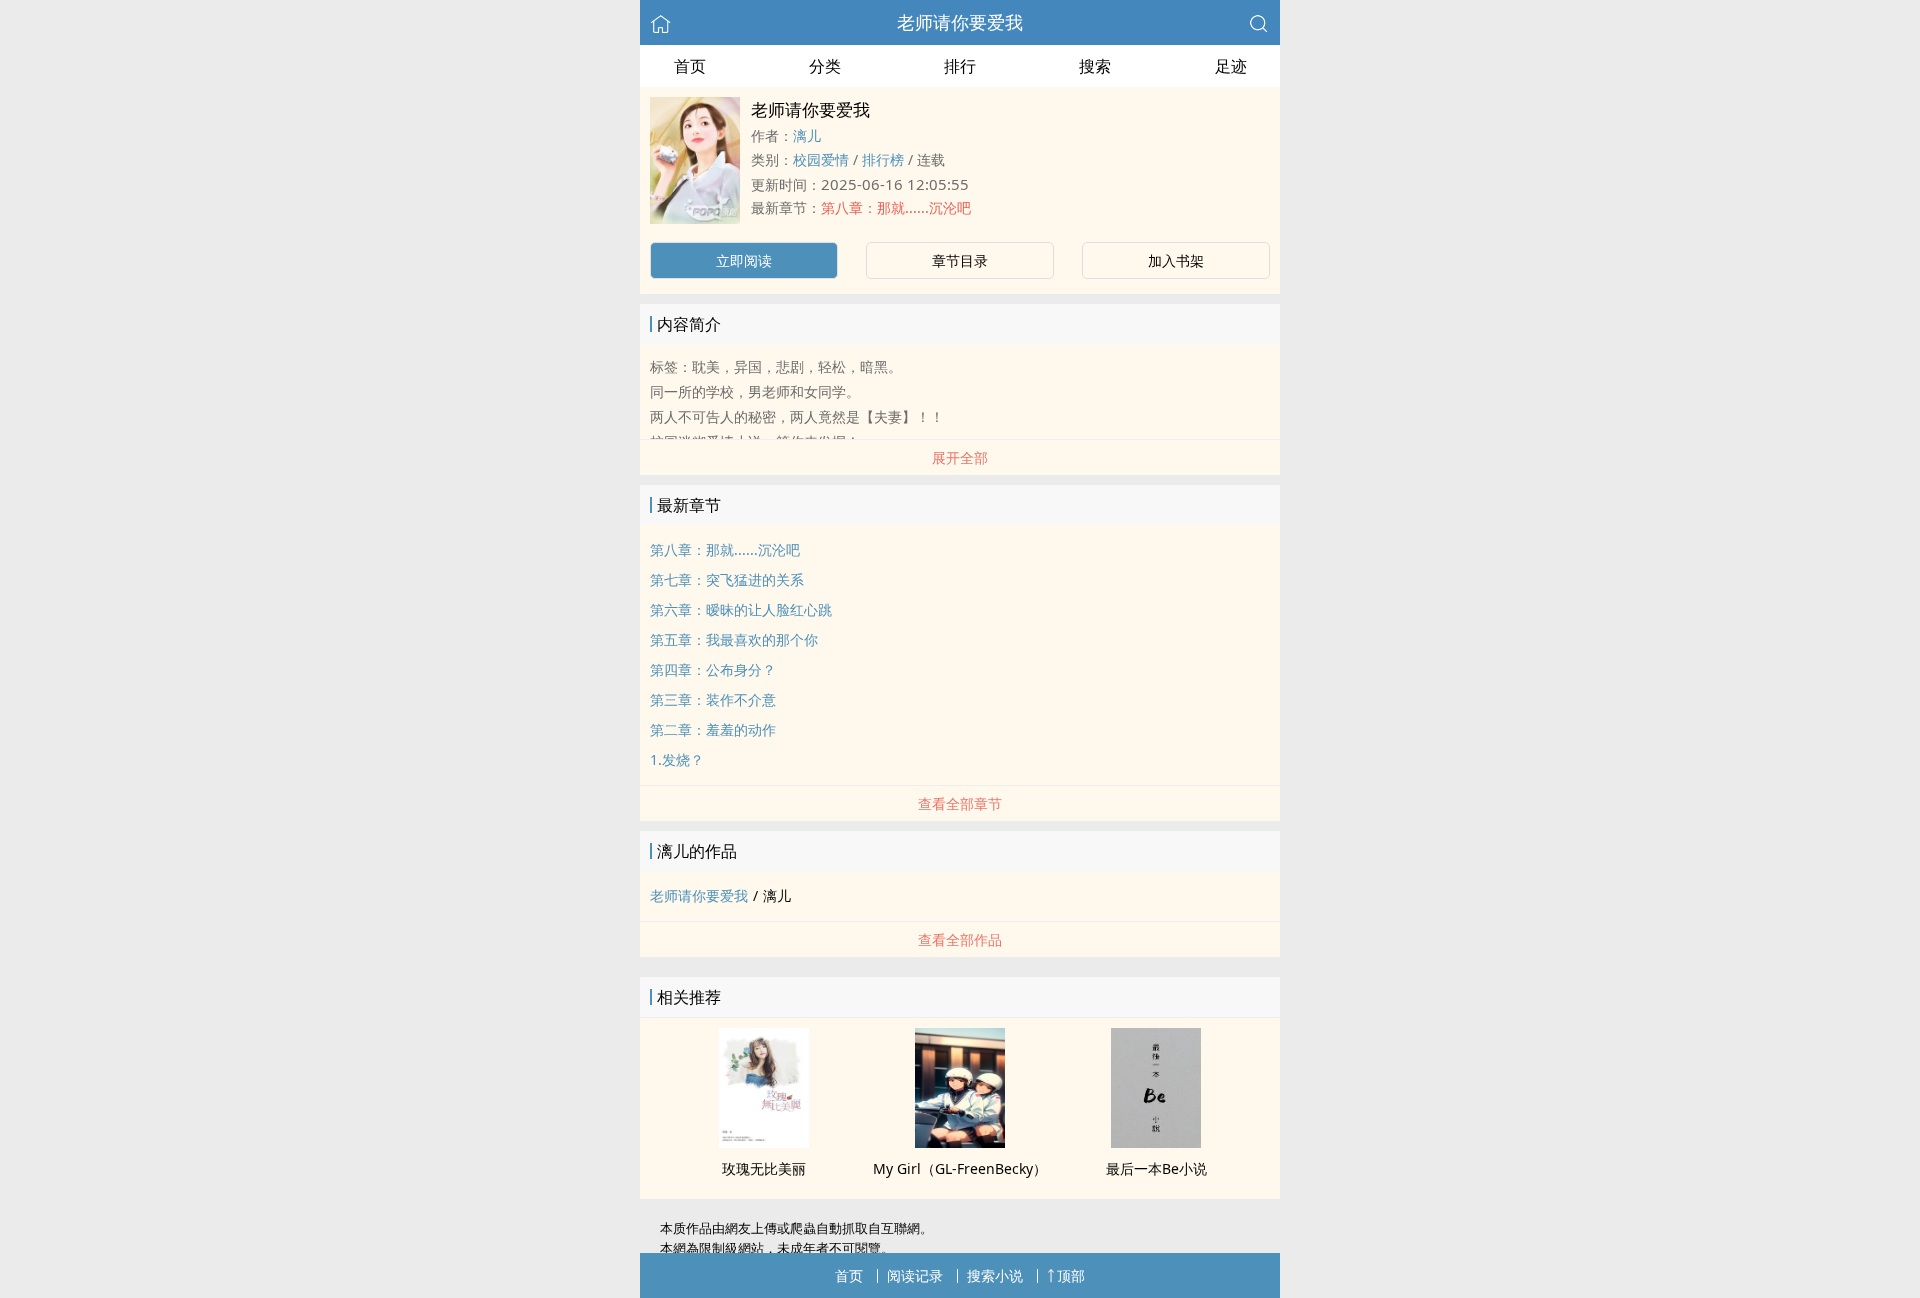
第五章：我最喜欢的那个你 (734, 639)
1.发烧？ (677, 759)
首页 (690, 66)
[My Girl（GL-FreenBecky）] (960, 1142)
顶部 (1071, 1275)
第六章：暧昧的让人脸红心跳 (741, 609)
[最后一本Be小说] (1156, 1142)
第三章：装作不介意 (713, 699)
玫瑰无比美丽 (764, 1168)
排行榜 (883, 159)
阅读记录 (915, 1275)
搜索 (1095, 66)
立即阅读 (744, 260)
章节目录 (960, 260)
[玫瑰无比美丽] (764, 1142)
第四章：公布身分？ (713, 669)
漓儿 (807, 135)
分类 (825, 66)
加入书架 (1176, 260)
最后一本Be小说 (1156, 1168)
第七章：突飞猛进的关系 (727, 579)
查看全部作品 (960, 939)
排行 (960, 66)
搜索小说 (995, 1275)
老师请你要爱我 (960, 22)
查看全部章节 (960, 803)
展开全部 (960, 457)
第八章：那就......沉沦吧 (896, 207)
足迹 (1231, 66)
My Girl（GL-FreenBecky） (960, 1168)
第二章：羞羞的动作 (713, 729)
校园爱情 (821, 159)
